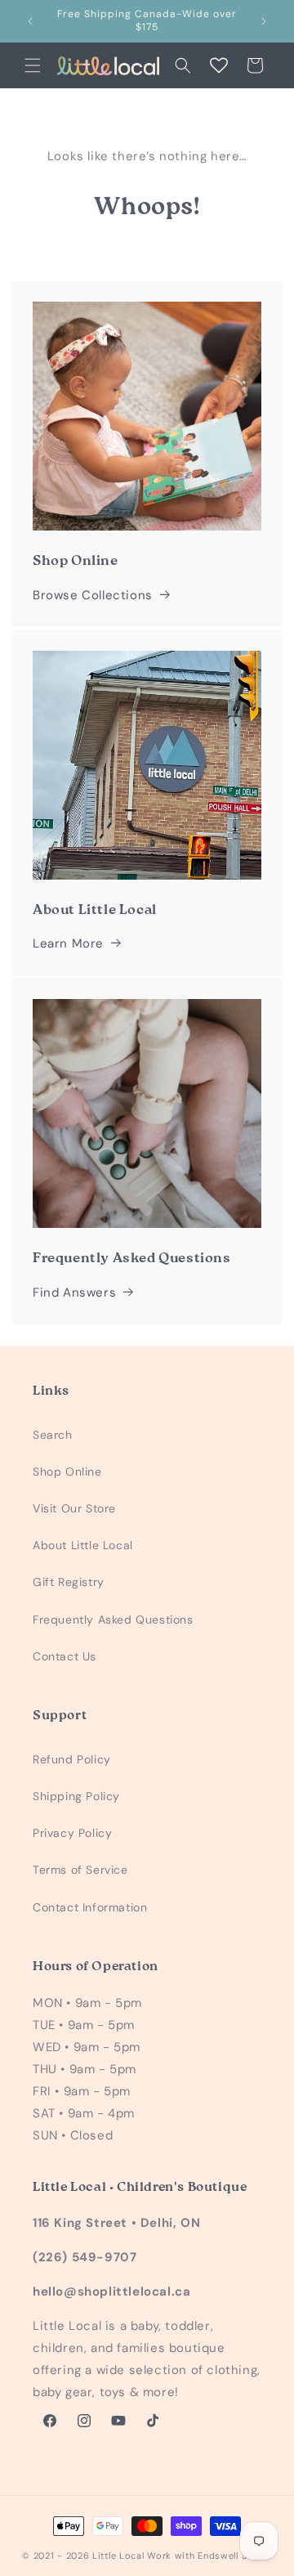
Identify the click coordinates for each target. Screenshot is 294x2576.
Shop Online (67, 1472)
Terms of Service (80, 1870)
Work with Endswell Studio (209, 2556)
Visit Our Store (74, 1508)
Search (53, 1435)
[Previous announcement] (30, 21)
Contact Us (65, 1656)
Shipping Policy (76, 1796)
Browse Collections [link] (93, 595)
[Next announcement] (264, 21)
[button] (33, 65)
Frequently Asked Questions (113, 1620)
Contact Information (90, 1907)
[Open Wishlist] (219, 65)
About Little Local (83, 1545)
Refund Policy (72, 1759)
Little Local (118, 2556)
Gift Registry (69, 1582)
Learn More (68, 943)
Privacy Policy (72, 1833)
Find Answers (74, 1292)
